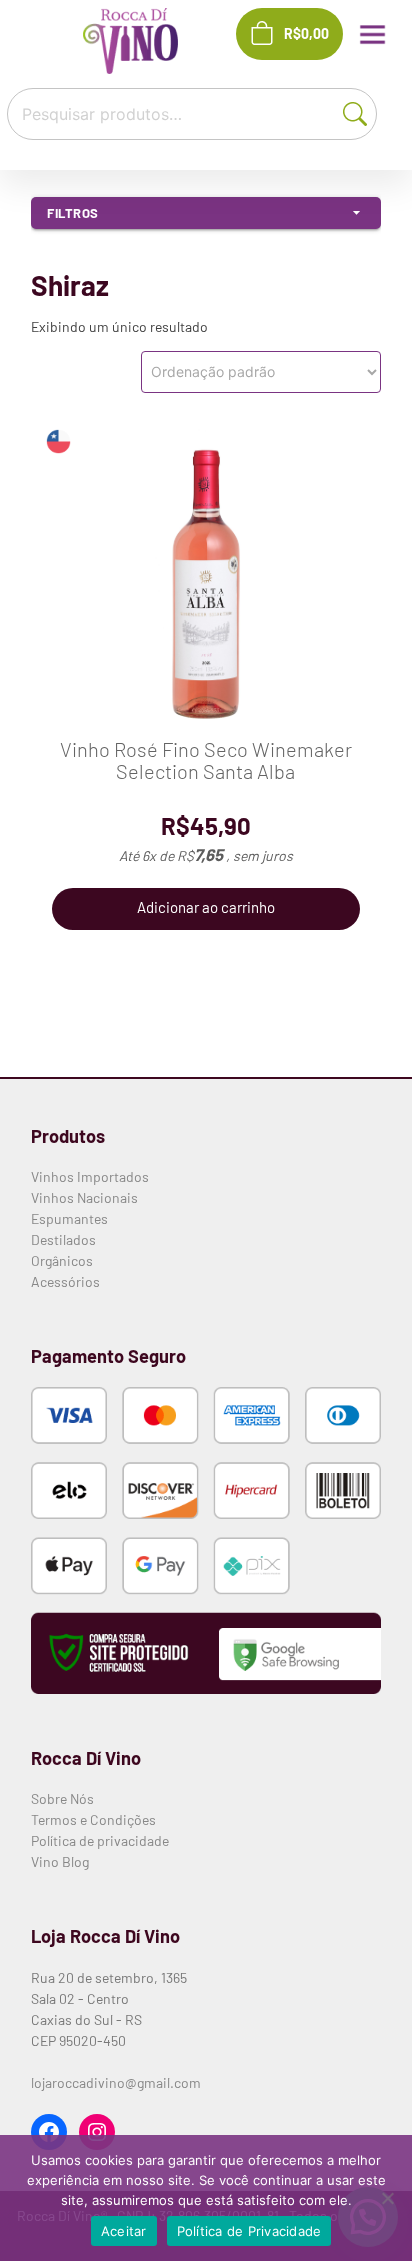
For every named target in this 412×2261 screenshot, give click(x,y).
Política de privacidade (100, 1840)
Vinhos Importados (90, 1176)
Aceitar (124, 2231)
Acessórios (65, 1281)
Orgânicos (62, 1260)
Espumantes (69, 1218)
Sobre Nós (62, 1798)
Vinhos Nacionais (84, 1197)
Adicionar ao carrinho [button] (206, 907)
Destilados (63, 1239)
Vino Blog (60, 1861)
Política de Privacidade (249, 2231)
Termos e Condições (93, 1819)
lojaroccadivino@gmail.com (116, 2082)
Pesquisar (359, 111)
